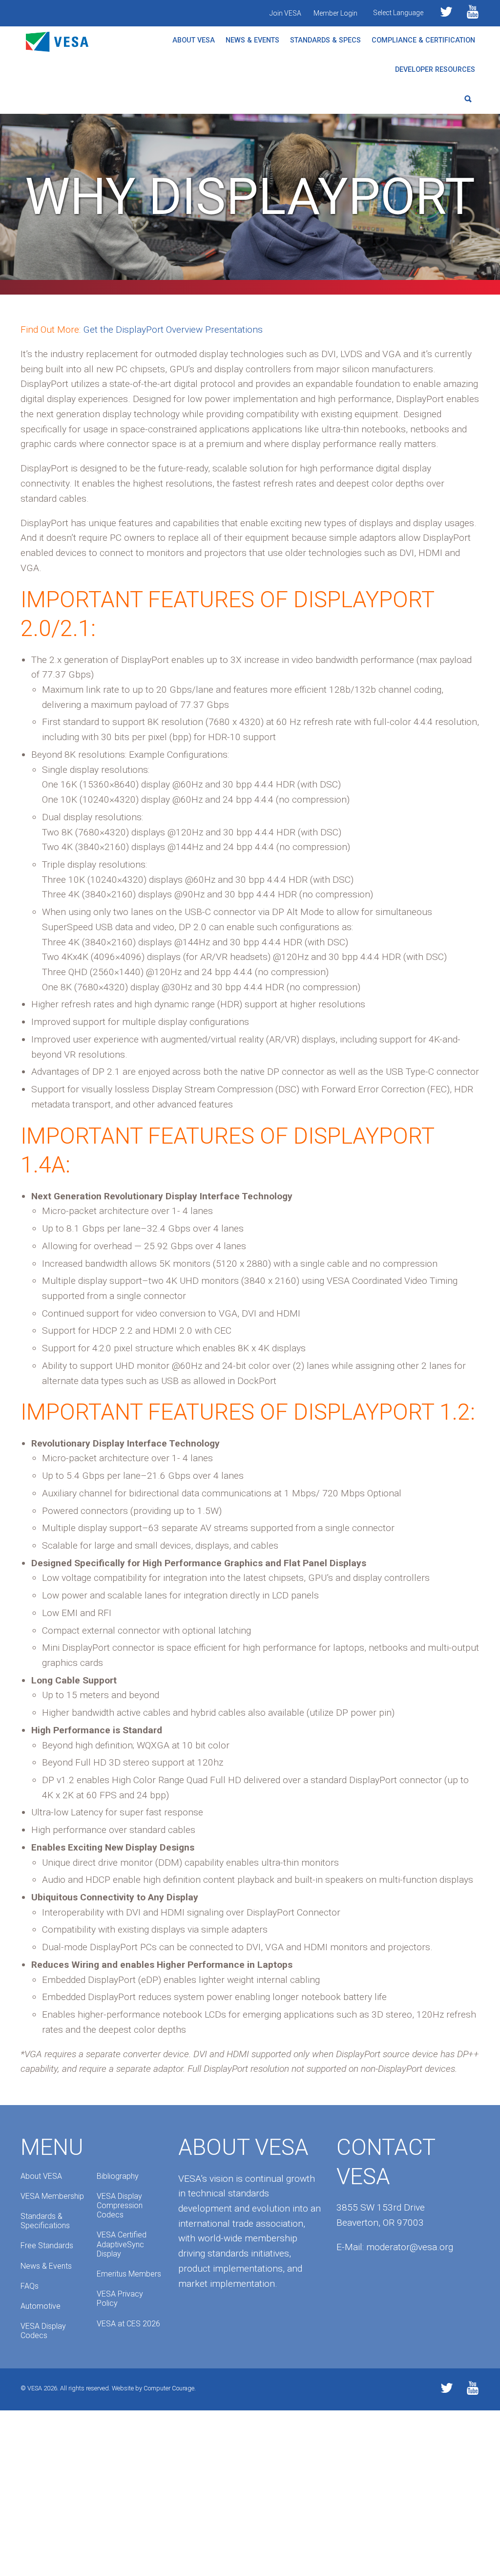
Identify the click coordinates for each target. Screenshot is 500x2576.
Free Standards (47, 2246)
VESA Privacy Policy (120, 2299)
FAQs (30, 2286)
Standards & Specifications (45, 2221)
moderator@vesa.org (410, 2247)
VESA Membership (52, 2196)
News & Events (252, 40)
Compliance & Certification (423, 40)
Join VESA (285, 13)
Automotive (41, 2306)
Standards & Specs (325, 40)
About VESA (194, 40)
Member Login (335, 13)
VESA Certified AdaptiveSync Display (122, 2244)
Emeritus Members (129, 2274)
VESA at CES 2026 (128, 2324)
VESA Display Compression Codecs (120, 2205)
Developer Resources (435, 70)
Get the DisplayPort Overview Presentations (173, 330)
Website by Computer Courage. (154, 2388)
